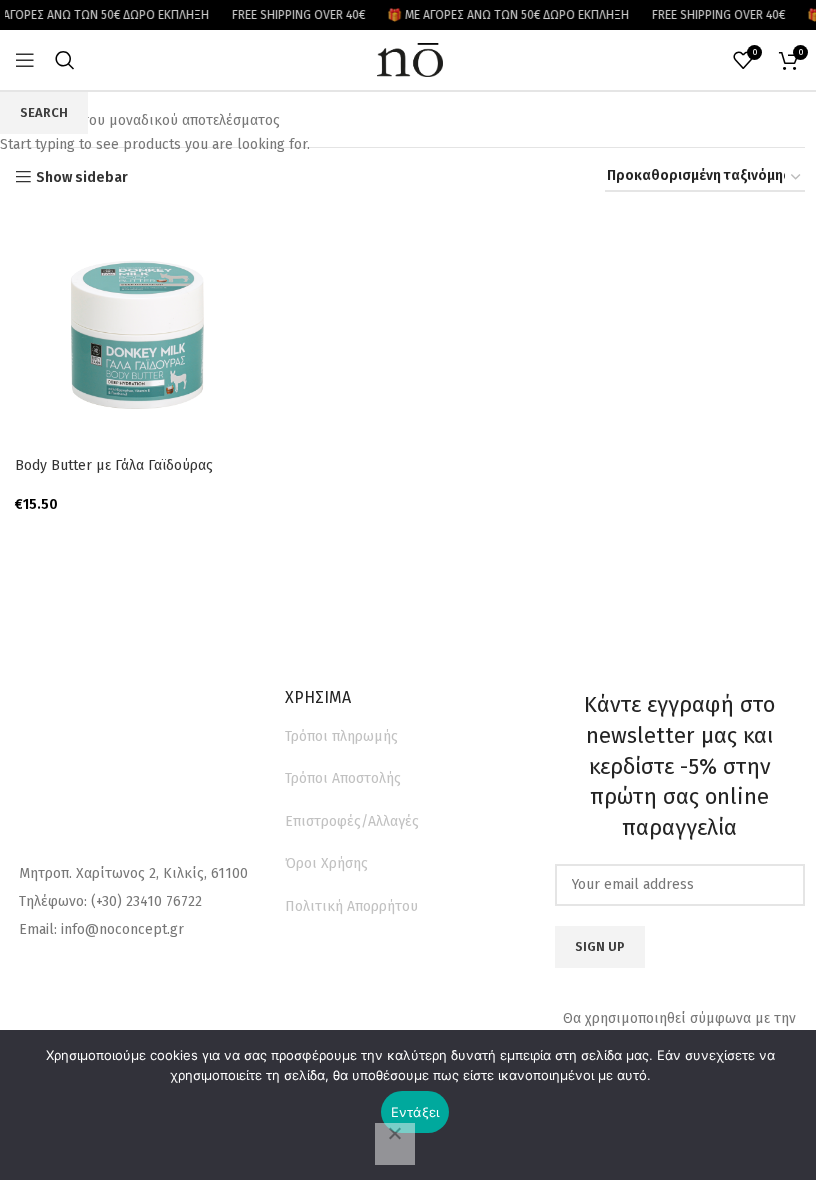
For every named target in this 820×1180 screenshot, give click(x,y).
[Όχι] (395, 1144)
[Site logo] (410, 59)
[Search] (65, 60)
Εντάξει (415, 1112)
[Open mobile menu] (25, 60)
